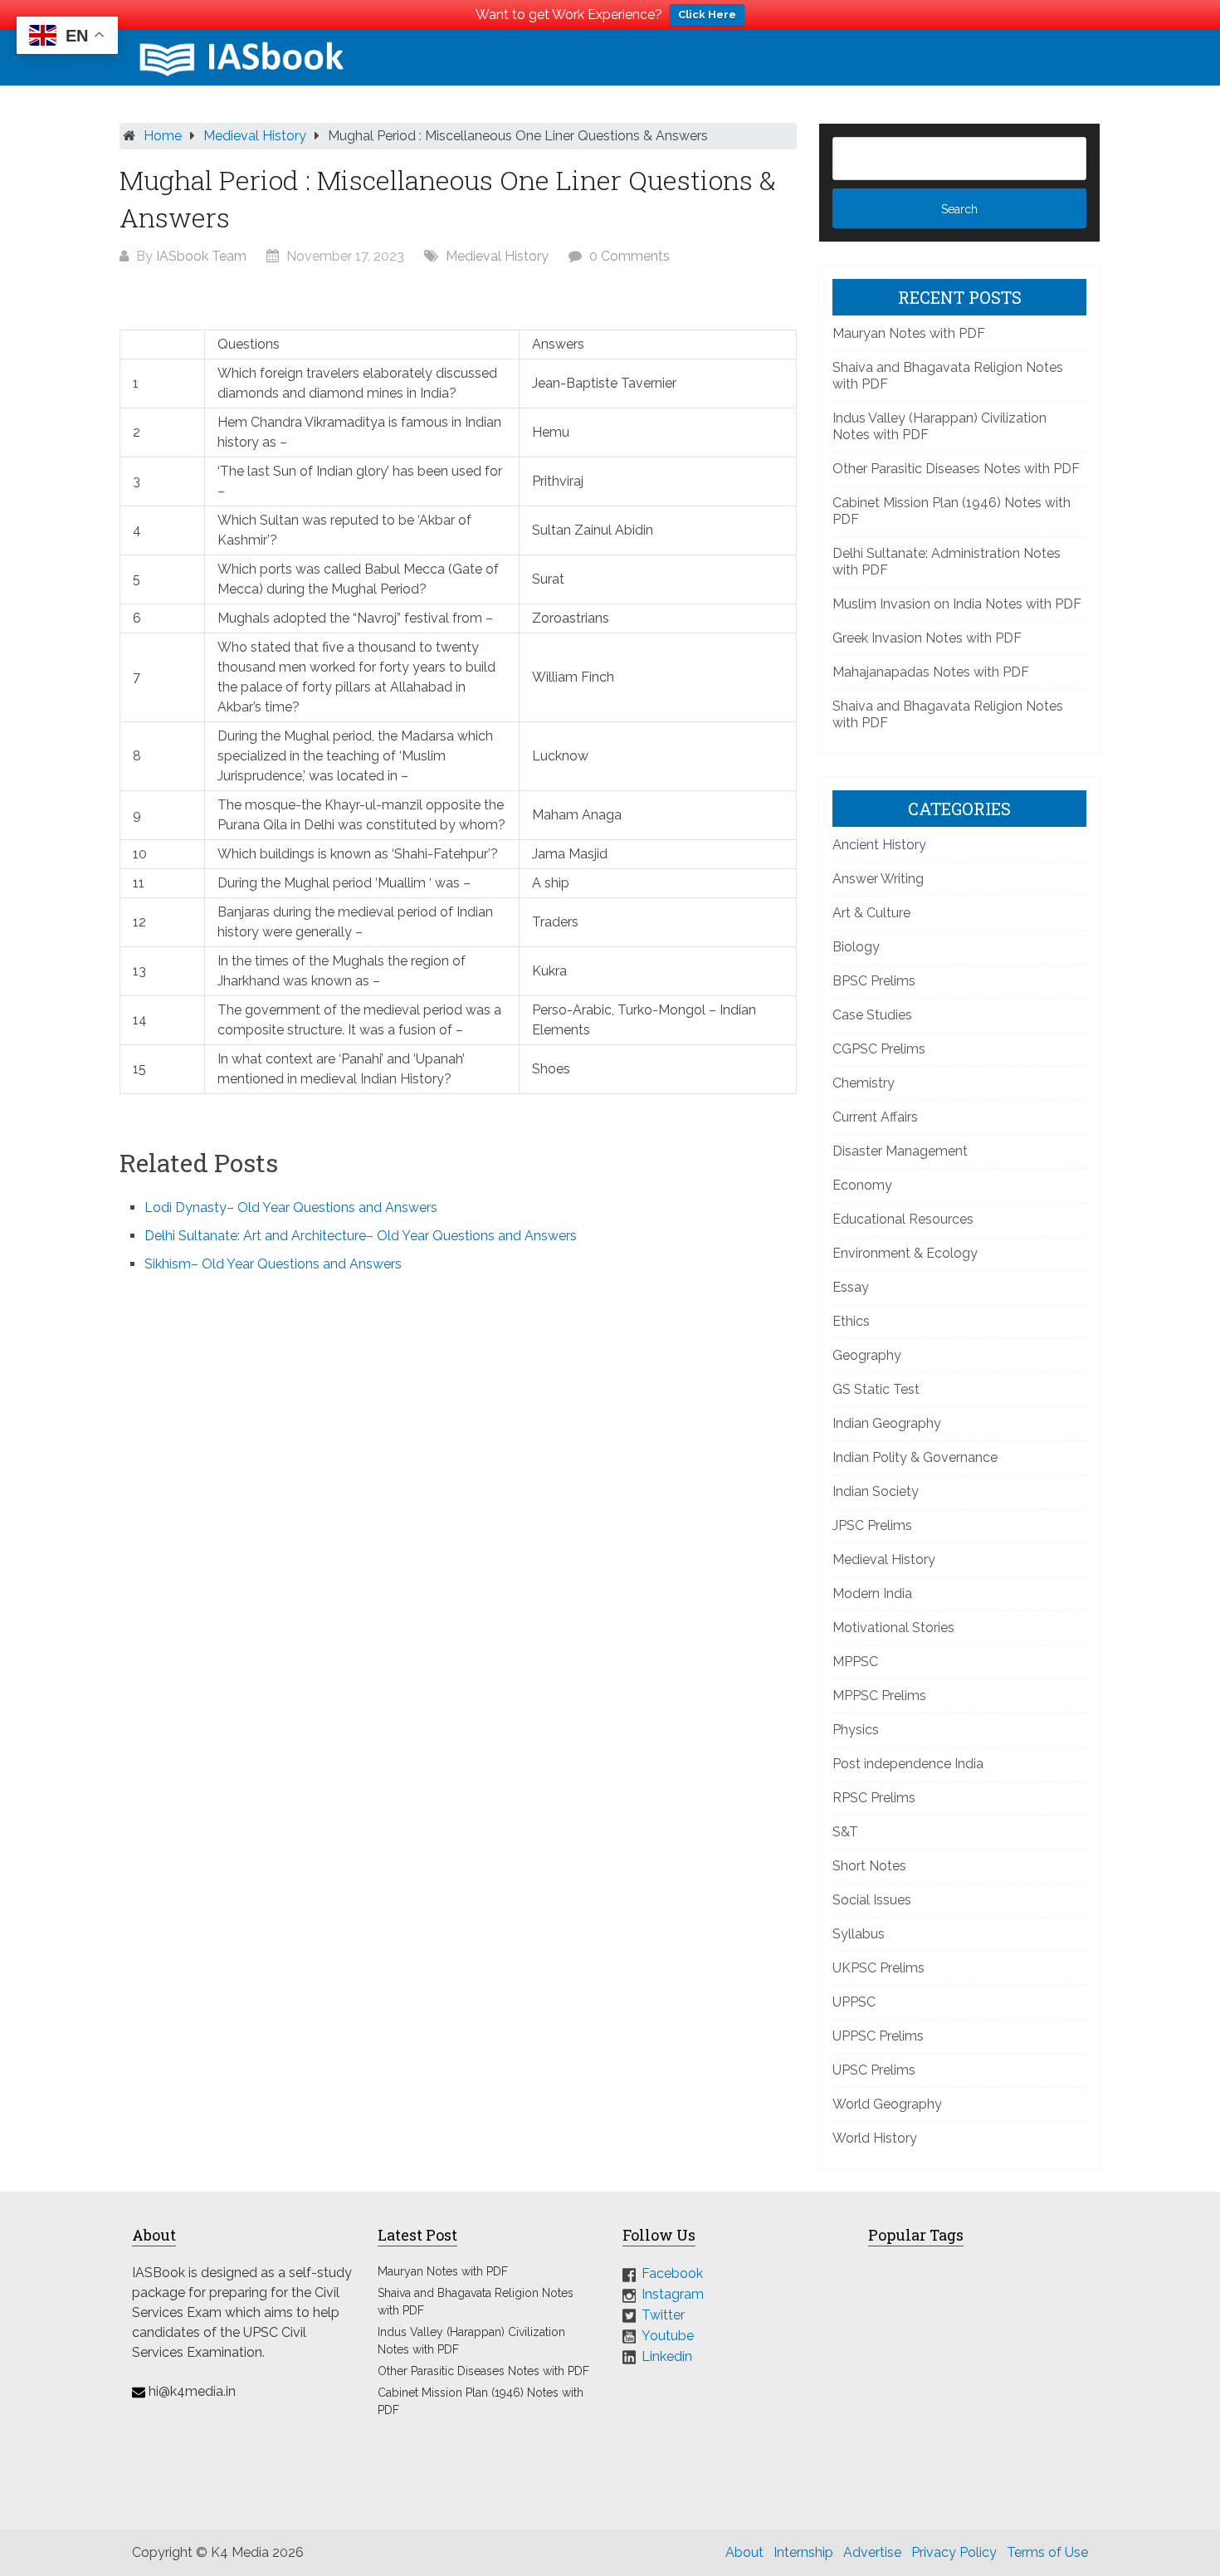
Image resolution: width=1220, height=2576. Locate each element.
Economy (862, 1185)
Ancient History (879, 845)
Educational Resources (903, 1219)
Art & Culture (871, 913)
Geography (867, 1355)
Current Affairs (875, 1117)
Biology (856, 947)
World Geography (887, 2104)
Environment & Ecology (905, 1253)
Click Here (707, 15)
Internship (803, 2552)
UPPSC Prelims (878, 2036)
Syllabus (859, 1934)
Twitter (663, 2315)
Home (163, 136)
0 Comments (630, 256)
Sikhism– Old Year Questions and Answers (273, 1264)
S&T (845, 1832)
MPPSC (855, 1662)
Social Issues (872, 1900)
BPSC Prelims (874, 981)
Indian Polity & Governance (915, 1457)
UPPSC (854, 2002)
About (744, 2552)
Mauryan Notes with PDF (909, 333)
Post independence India (908, 1764)
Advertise (872, 2552)
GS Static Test (876, 1389)
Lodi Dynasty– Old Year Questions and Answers (291, 1207)
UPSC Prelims (874, 2070)
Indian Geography (887, 1423)
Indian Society (876, 1491)
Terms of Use (1047, 2552)
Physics (856, 1730)
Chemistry (864, 1083)
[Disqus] (458, 1510)
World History (875, 2138)
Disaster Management (900, 1151)
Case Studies (872, 1015)
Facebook (672, 2273)
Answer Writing (878, 879)
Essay (851, 1287)
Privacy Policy (954, 2552)
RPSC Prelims (874, 1798)
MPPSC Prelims (879, 1696)
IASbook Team (201, 256)
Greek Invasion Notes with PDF (927, 638)
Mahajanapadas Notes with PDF (931, 672)
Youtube (668, 2336)
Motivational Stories (893, 1628)
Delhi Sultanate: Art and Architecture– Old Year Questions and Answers (361, 1236)
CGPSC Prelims (879, 1049)
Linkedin (667, 2356)
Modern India (872, 1594)
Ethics (851, 1321)
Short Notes (869, 1866)
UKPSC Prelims (878, 1968)
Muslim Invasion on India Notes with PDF (957, 604)
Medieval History (255, 136)
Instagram (673, 2294)
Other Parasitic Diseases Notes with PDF (956, 469)
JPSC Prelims (872, 1525)
